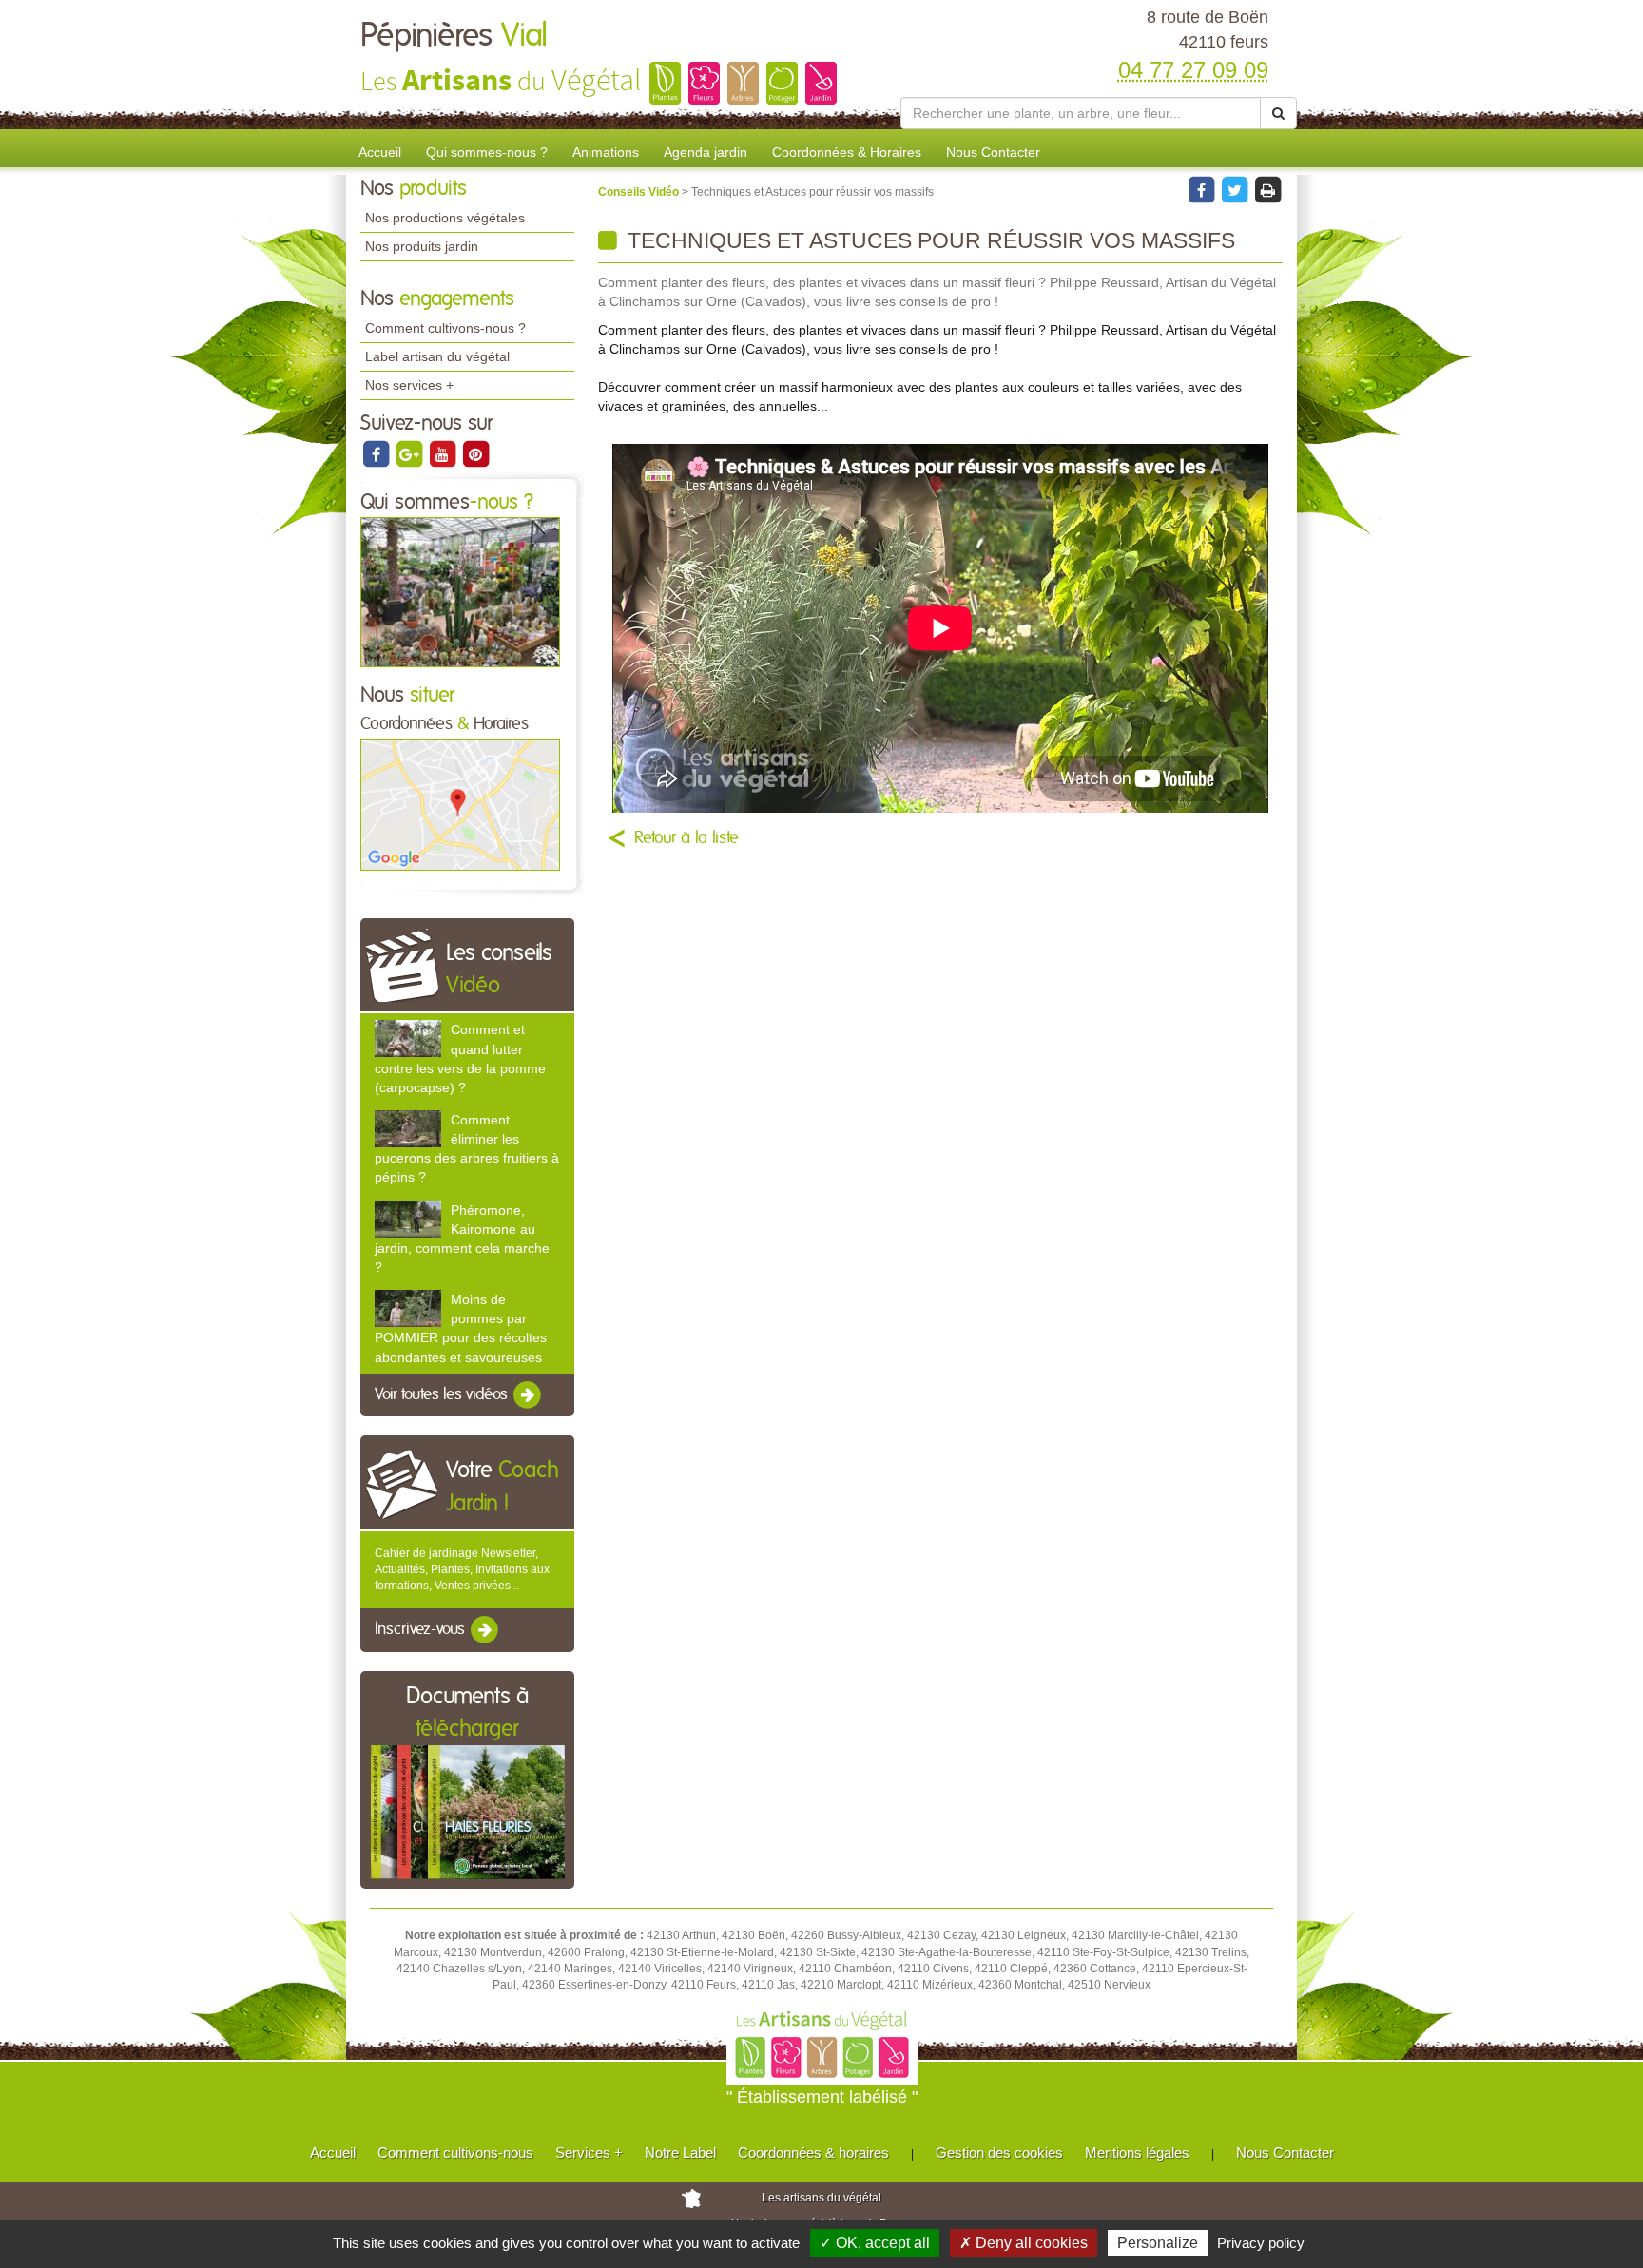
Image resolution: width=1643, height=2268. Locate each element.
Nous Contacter (993, 152)
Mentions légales (1137, 2153)
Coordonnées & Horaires (847, 152)
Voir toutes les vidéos (443, 1394)
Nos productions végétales (445, 218)
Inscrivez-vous (422, 1630)
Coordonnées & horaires (813, 2153)
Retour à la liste (686, 838)
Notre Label (680, 2153)
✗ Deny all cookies (1024, 2243)
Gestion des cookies (999, 2153)
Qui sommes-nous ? (487, 152)
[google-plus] (410, 453)
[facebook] (377, 453)
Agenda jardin (706, 152)
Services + (589, 2153)
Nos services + (409, 385)
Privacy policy (1261, 2243)
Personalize (1158, 2243)
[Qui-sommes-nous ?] (460, 591)
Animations (606, 152)
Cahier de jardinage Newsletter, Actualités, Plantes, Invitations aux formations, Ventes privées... (462, 1569)
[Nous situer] (460, 804)
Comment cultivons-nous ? (445, 328)
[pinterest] (475, 453)
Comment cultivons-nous (455, 2153)
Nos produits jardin (422, 246)
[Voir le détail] (408, 1038)
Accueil (380, 152)
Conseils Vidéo (640, 192)
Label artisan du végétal (437, 356)
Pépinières (454, 36)
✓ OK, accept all (875, 2243)
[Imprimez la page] (1267, 189)
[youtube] (444, 453)
